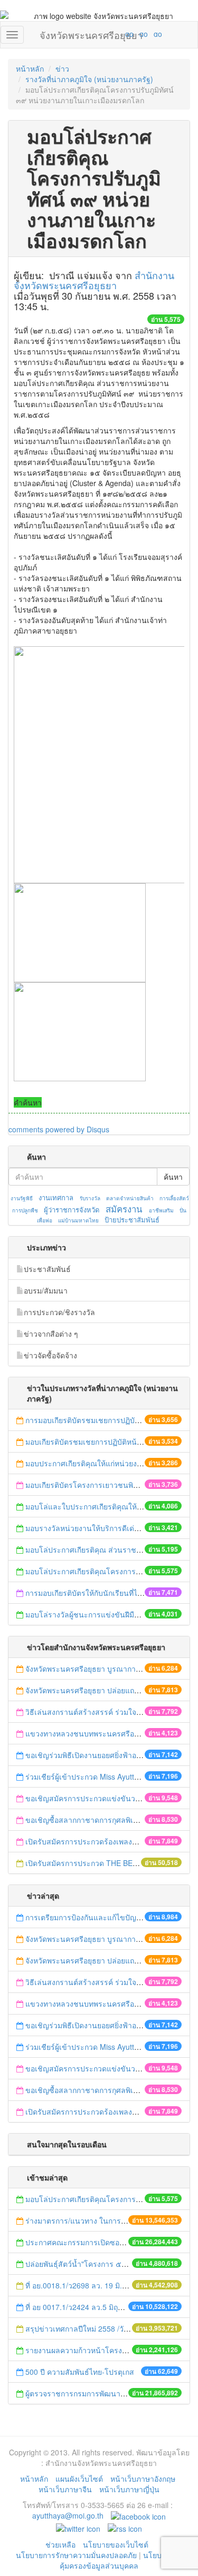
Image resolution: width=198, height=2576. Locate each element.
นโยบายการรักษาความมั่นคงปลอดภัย (76, 2555)
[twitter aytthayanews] (78, 2527)
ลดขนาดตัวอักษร (98, 34)
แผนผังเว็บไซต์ (79, 2479)
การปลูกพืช (25, 1210)
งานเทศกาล (56, 1197)
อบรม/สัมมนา (46, 1290)
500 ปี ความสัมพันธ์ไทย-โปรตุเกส (80, 2372)
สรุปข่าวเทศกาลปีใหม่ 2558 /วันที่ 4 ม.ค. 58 (96, 2328)
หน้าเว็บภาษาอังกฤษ (143, 2479)
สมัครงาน (124, 1209)
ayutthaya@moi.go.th (68, 2515)
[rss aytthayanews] (125, 2527)
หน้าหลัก (30, 68)
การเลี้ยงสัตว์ (174, 1198)
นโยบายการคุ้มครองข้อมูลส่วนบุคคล (121, 2560)
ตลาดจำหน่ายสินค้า (130, 1198)
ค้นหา (173, 1177)
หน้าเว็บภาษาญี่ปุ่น (129, 2489)
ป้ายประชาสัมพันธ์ (132, 1220)
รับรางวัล (90, 1198)
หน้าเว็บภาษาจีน (65, 2489)
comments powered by (59, 1129)
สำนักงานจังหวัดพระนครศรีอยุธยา (94, 280)
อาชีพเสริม (161, 1210)
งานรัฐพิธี (22, 1198)
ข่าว (62, 68)
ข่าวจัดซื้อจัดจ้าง (50, 1355)
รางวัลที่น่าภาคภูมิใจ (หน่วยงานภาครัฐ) (89, 79)
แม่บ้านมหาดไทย (78, 1220)
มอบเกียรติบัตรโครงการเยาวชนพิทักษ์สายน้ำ (97, 1485)
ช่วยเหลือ (60, 2544)
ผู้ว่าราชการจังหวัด (72, 1210)
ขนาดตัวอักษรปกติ (109, 34)
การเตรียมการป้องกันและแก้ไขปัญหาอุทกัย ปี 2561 (107, 1917)
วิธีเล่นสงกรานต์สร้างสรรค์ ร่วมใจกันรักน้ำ (96, 1712)
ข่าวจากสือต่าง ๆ (51, 1334)
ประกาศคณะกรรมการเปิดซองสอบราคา (90, 2242)
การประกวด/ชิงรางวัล (59, 1312)
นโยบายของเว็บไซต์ (117, 2544)
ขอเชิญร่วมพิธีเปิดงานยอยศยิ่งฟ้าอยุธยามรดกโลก (105, 1755)
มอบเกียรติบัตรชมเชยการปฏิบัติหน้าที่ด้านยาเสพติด (108, 1442)
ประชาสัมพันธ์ (47, 1269)
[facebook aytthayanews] (138, 2515)
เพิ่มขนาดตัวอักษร (119, 34)
